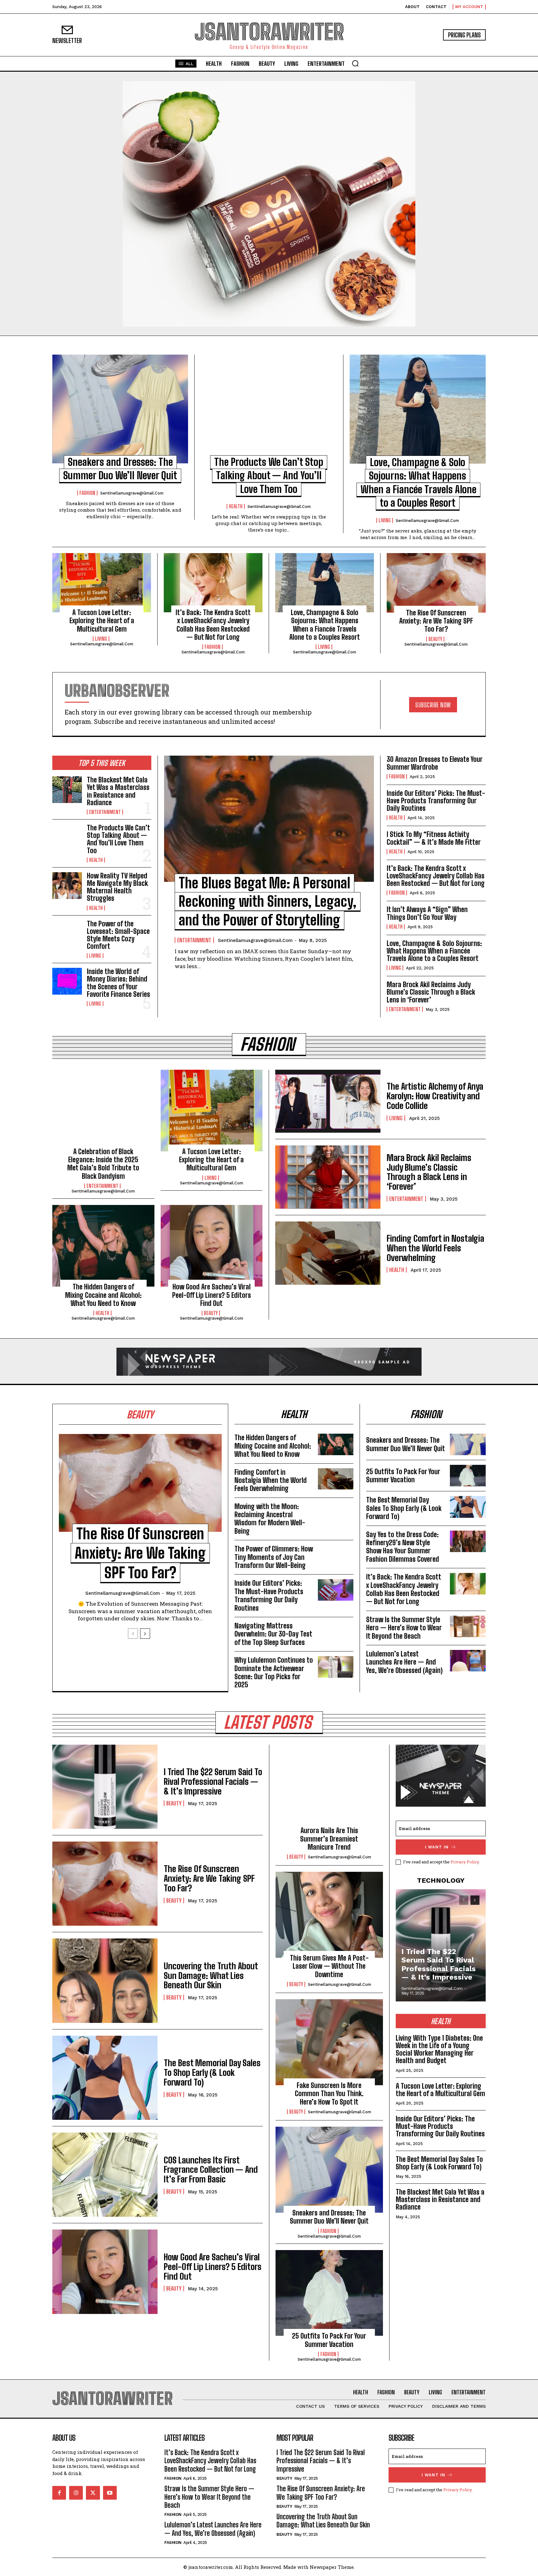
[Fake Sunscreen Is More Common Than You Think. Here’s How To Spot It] (329, 2042)
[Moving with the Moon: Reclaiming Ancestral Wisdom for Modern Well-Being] (336, 1513)
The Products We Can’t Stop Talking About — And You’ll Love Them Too (269, 476)
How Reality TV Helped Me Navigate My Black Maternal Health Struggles (117, 887)
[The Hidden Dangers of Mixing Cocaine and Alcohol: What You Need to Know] (103, 1246)
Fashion (87, 493)
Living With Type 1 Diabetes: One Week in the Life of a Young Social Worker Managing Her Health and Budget (439, 2049)
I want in (437, 1847)
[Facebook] (59, 2493)
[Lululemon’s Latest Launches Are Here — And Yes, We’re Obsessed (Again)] (468, 1661)
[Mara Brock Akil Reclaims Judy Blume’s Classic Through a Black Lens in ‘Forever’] (328, 1177)
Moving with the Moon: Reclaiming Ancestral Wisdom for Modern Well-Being (270, 1519)
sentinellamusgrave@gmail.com (132, 493)
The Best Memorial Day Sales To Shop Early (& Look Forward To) (404, 1508)
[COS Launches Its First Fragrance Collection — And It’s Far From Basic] (105, 2175)
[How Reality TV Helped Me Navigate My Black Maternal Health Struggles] (67, 886)
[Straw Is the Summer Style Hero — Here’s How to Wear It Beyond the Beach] (468, 1626)
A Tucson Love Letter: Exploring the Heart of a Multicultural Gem (102, 621)
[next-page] (145, 1634)
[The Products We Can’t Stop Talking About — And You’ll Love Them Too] (269, 409)
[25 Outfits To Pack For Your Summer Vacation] (468, 1476)
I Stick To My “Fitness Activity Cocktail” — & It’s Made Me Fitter (434, 838)
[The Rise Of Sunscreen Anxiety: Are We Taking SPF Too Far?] (436, 583)
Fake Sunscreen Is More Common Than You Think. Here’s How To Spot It (329, 2094)
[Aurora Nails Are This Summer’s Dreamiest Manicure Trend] (329, 1788)
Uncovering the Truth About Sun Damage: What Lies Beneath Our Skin (211, 1976)
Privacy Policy (465, 1862)
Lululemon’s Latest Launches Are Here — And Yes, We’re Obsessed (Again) (404, 1662)
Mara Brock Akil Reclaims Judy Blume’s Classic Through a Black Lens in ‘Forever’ (431, 992)
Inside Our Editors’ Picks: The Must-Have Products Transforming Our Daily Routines (436, 801)
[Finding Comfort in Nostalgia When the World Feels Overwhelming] (328, 1253)
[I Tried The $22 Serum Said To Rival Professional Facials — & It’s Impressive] (105, 1787)
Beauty (435, 639)
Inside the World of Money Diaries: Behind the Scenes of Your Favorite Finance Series (118, 983)
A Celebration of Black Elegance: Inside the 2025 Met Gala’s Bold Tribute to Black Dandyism (103, 1164)
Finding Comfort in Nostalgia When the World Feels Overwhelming (435, 1248)
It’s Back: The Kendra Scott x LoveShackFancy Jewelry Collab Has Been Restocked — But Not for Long (213, 625)
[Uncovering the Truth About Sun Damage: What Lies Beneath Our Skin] (105, 1981)
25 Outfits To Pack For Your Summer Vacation (403, 1476)
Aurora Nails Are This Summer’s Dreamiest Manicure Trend (329, 1839)
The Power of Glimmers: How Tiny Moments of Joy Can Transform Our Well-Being (274, 1557)
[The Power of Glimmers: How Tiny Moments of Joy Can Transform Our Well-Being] (336, 1556)
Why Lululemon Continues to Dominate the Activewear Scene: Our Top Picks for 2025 (274, 1672)
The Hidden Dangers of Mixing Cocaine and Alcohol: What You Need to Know (103, 1295)
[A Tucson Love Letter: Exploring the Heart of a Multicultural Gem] (102, 583)
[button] (355, 63)
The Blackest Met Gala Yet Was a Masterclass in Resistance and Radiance (118, 791)
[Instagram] (76, 2493)
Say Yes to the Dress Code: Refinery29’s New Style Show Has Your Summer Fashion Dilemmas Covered (403, 1547)
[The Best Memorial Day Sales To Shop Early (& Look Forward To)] (468, 1507)
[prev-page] (133, 1634)
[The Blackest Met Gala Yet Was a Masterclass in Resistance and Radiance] (67, 790)
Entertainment (105, 812)
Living (385, 520)
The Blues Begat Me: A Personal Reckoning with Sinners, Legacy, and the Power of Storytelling (268, 902)
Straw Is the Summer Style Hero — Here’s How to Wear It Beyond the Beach (404, 1628)
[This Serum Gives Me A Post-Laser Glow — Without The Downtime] (329, 1915)
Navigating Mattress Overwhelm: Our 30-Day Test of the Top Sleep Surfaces (273, 1634)
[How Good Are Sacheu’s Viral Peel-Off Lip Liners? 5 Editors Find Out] (212, 1246)
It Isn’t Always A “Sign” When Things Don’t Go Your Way (427, 913)
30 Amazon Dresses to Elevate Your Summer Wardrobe (435, 763)
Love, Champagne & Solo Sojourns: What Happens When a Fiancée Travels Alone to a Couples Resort (325, 625)
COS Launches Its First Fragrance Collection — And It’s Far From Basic (211, 2170)
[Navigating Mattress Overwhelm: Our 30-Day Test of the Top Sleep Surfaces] (336, 1633)
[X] (93, 2493)
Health (236, 506)
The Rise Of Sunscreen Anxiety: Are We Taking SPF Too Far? (436, 621)
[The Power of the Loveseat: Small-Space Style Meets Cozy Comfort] (67, 934)
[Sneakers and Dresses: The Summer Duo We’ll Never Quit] (120, 409)
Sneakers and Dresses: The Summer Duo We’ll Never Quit (406, 1444)
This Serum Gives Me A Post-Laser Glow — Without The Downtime (329, 1966)
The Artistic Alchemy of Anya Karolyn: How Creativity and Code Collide (435, 1096)
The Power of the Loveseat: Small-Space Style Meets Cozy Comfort (118, 935)
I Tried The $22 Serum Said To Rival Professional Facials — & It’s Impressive (213, 1781)
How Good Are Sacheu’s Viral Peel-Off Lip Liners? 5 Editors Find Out (212, 1295)
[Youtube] (110, 2493)
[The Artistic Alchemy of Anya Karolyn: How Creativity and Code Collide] (328, 1101)
